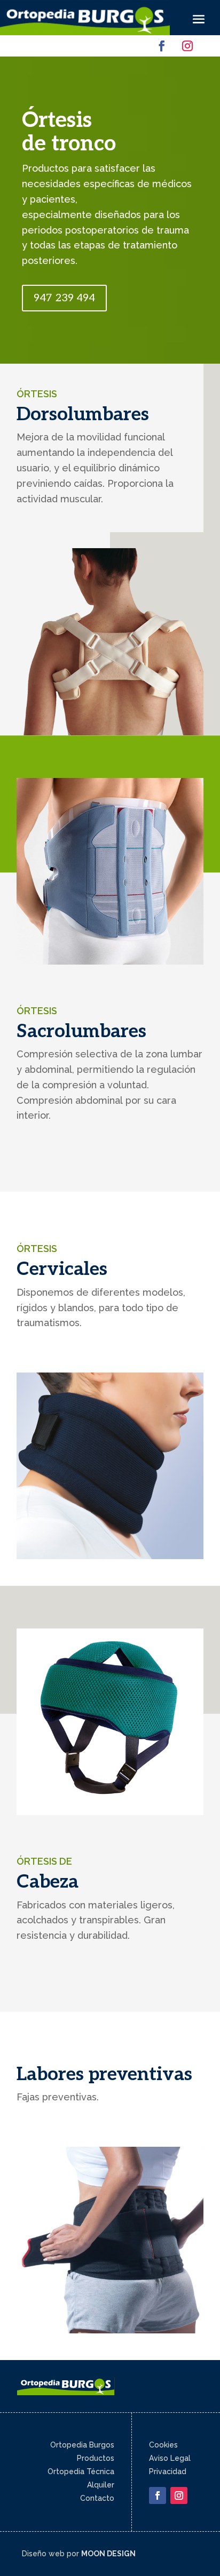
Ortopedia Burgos (82, 2445)
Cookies (163, 2445)
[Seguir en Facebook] (162, 46)
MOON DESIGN (108, 2554)
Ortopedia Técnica (81, 2471)
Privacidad (168, 2471)
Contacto (97, 2498)
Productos (96, 2458)
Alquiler (101, 2485)
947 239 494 (64, 298)
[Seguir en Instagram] (187, 46)
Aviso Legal (170, 2458)
